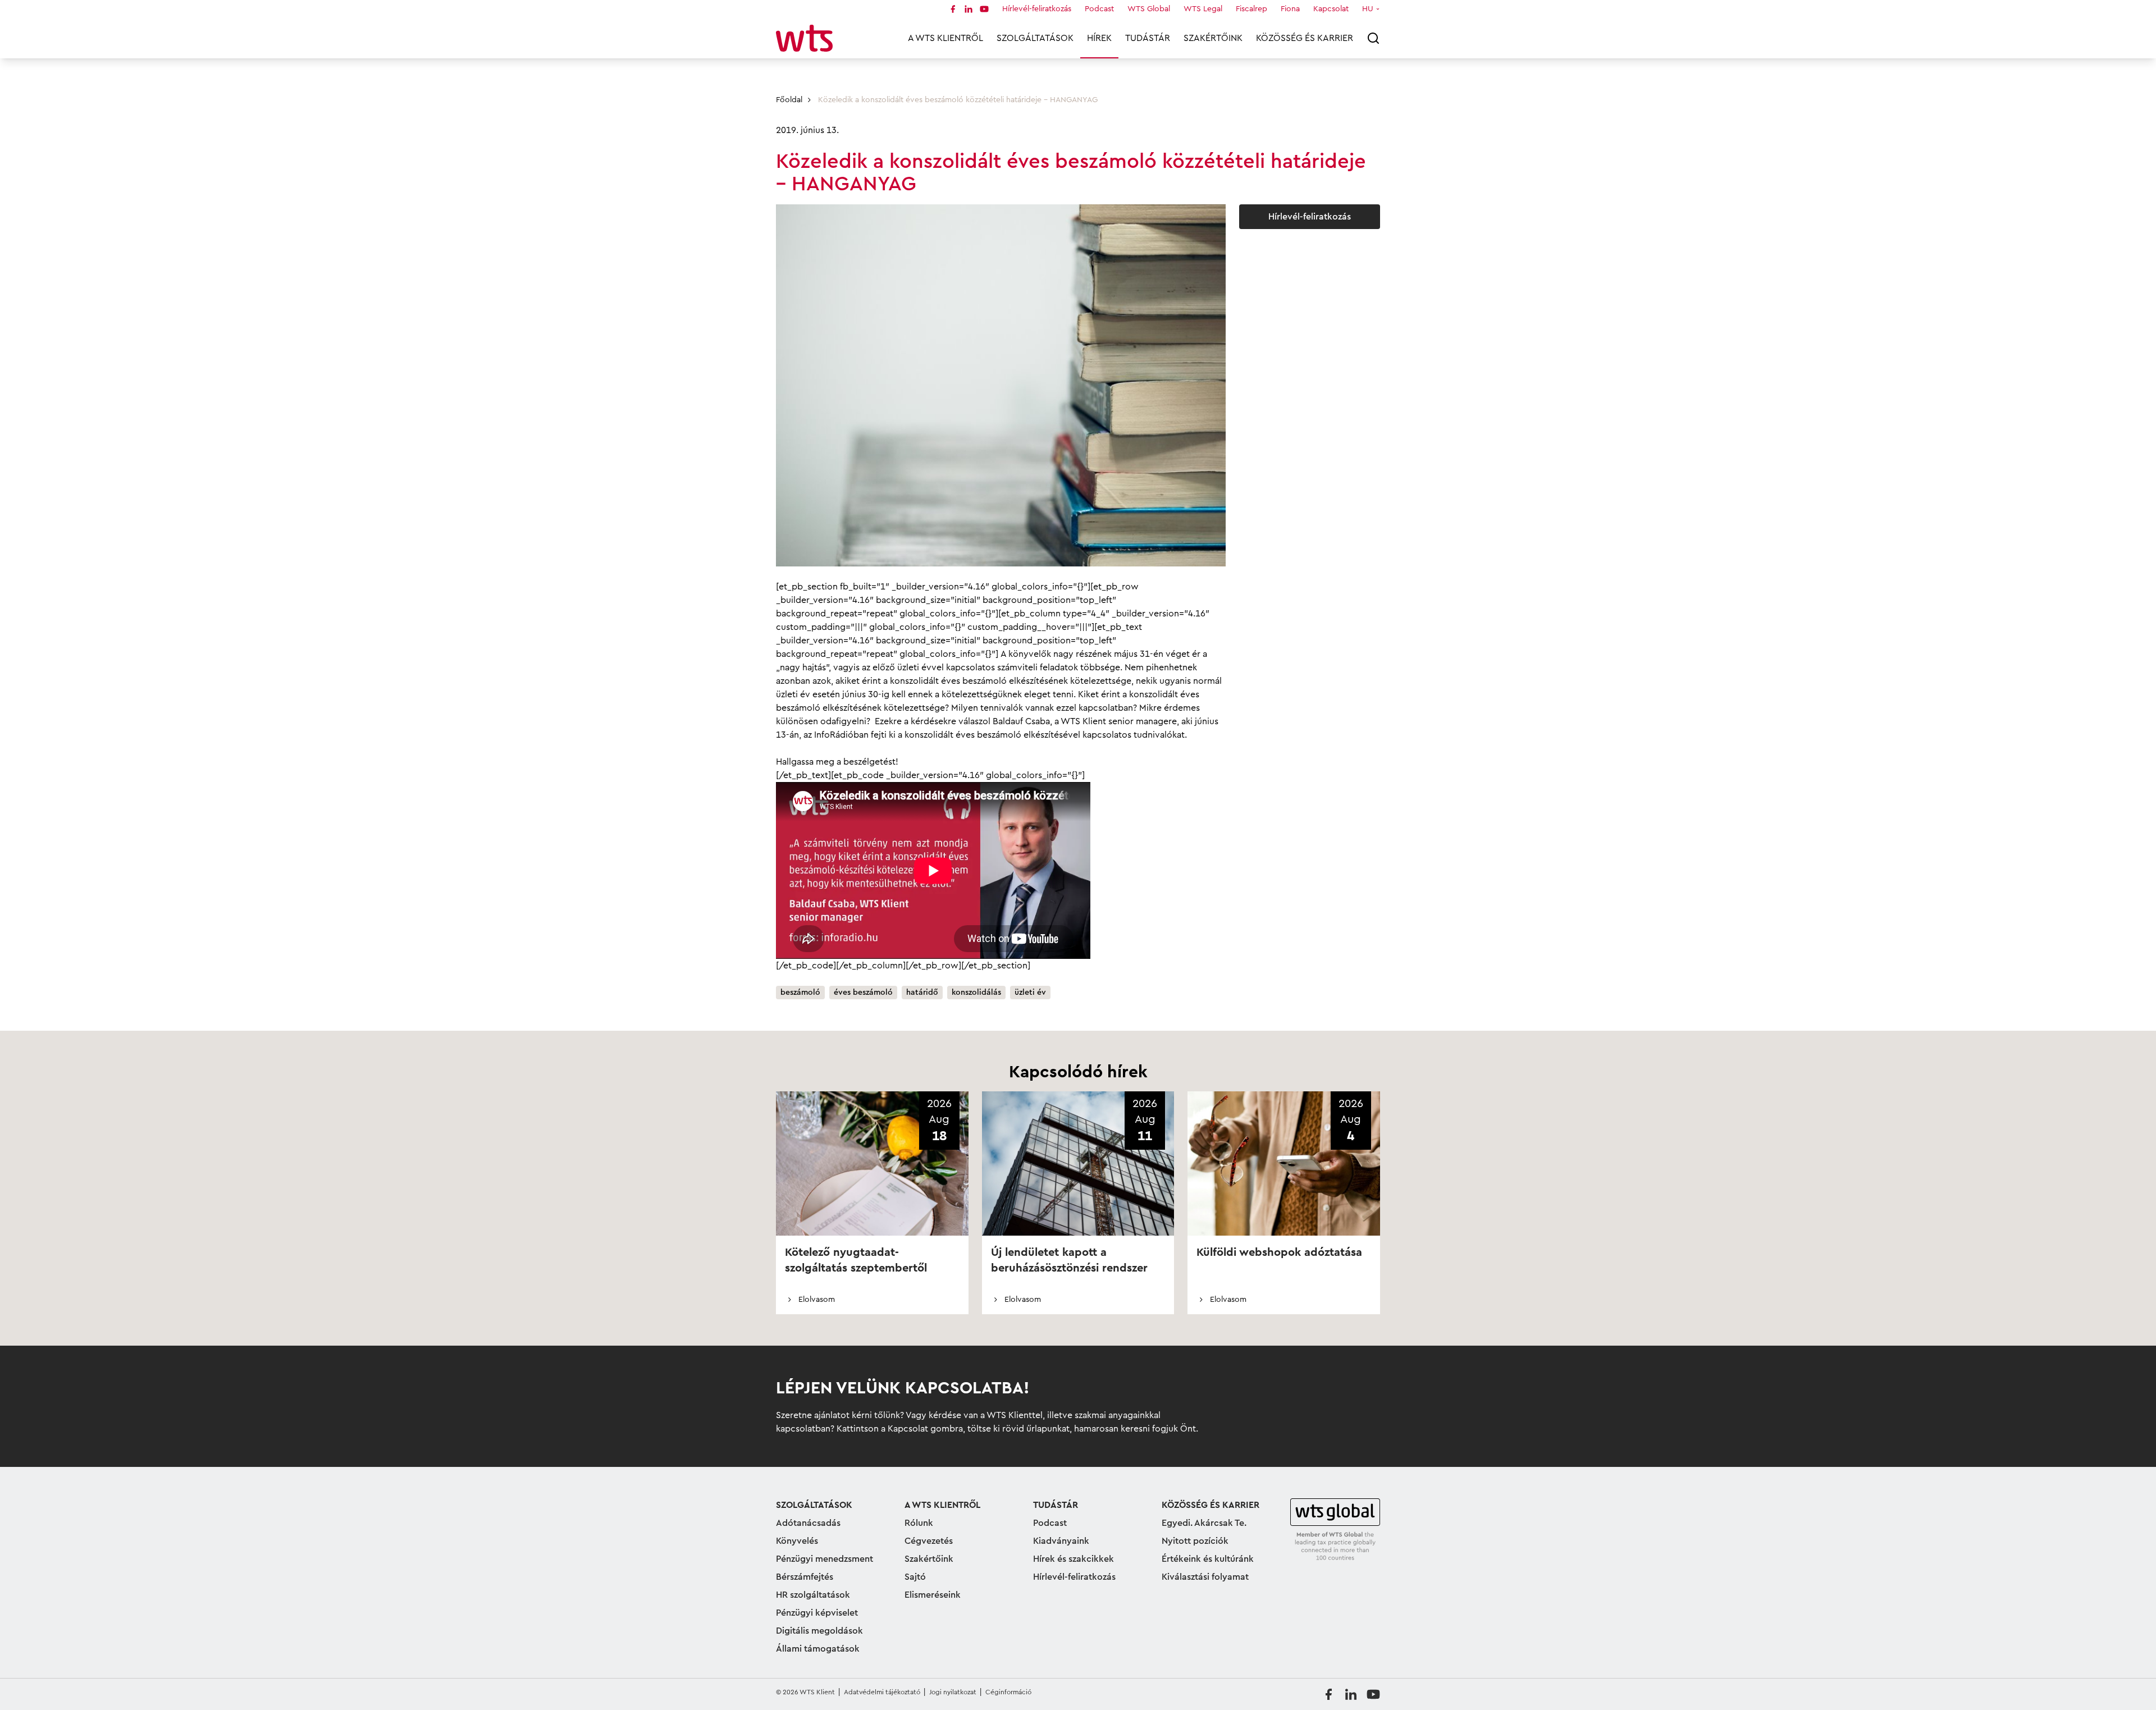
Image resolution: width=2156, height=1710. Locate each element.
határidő (922, 993)
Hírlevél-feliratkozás (1037, 9)
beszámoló (800, 993)
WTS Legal (1203, 9)
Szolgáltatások (1035, 38)
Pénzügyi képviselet (817, 1613)
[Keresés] (1373, 38)
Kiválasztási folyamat (1205, 1577)
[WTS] (1335, 1530)
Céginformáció (1008, 1692)
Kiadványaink (1061, 1541)
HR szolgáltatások (813, 1595)
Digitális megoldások (819, 1631)
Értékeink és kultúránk (1208, 1559)
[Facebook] (953, 9)
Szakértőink (1213, 38)
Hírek (1099, 38)
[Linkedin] (969, 9)
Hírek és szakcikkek (1074, 1559)
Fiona (1290, 9)
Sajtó (915, 1577)
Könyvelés (797, 1541)
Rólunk (919, 1523)
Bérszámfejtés (805, 1577)
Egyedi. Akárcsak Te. (1204, 1523)
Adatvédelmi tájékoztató (882, 1692)
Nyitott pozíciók (1195, 1541)
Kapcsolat (1331, 9)
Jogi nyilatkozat (953, 1692)
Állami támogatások (818, 1649)
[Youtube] (984, 9)
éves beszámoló (863, 993)
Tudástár (1148, 38)
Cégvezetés (929, 1541)
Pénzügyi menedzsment (825, 1559)
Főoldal (789, 100)
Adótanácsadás (808, 1523)
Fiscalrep (1251, 9)
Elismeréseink (933, 1595)
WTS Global (1149, 9)
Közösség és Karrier (1305, 38)
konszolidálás (976, 993)
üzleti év (1030, 993)
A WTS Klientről (945, 38)
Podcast (1099, 9)
